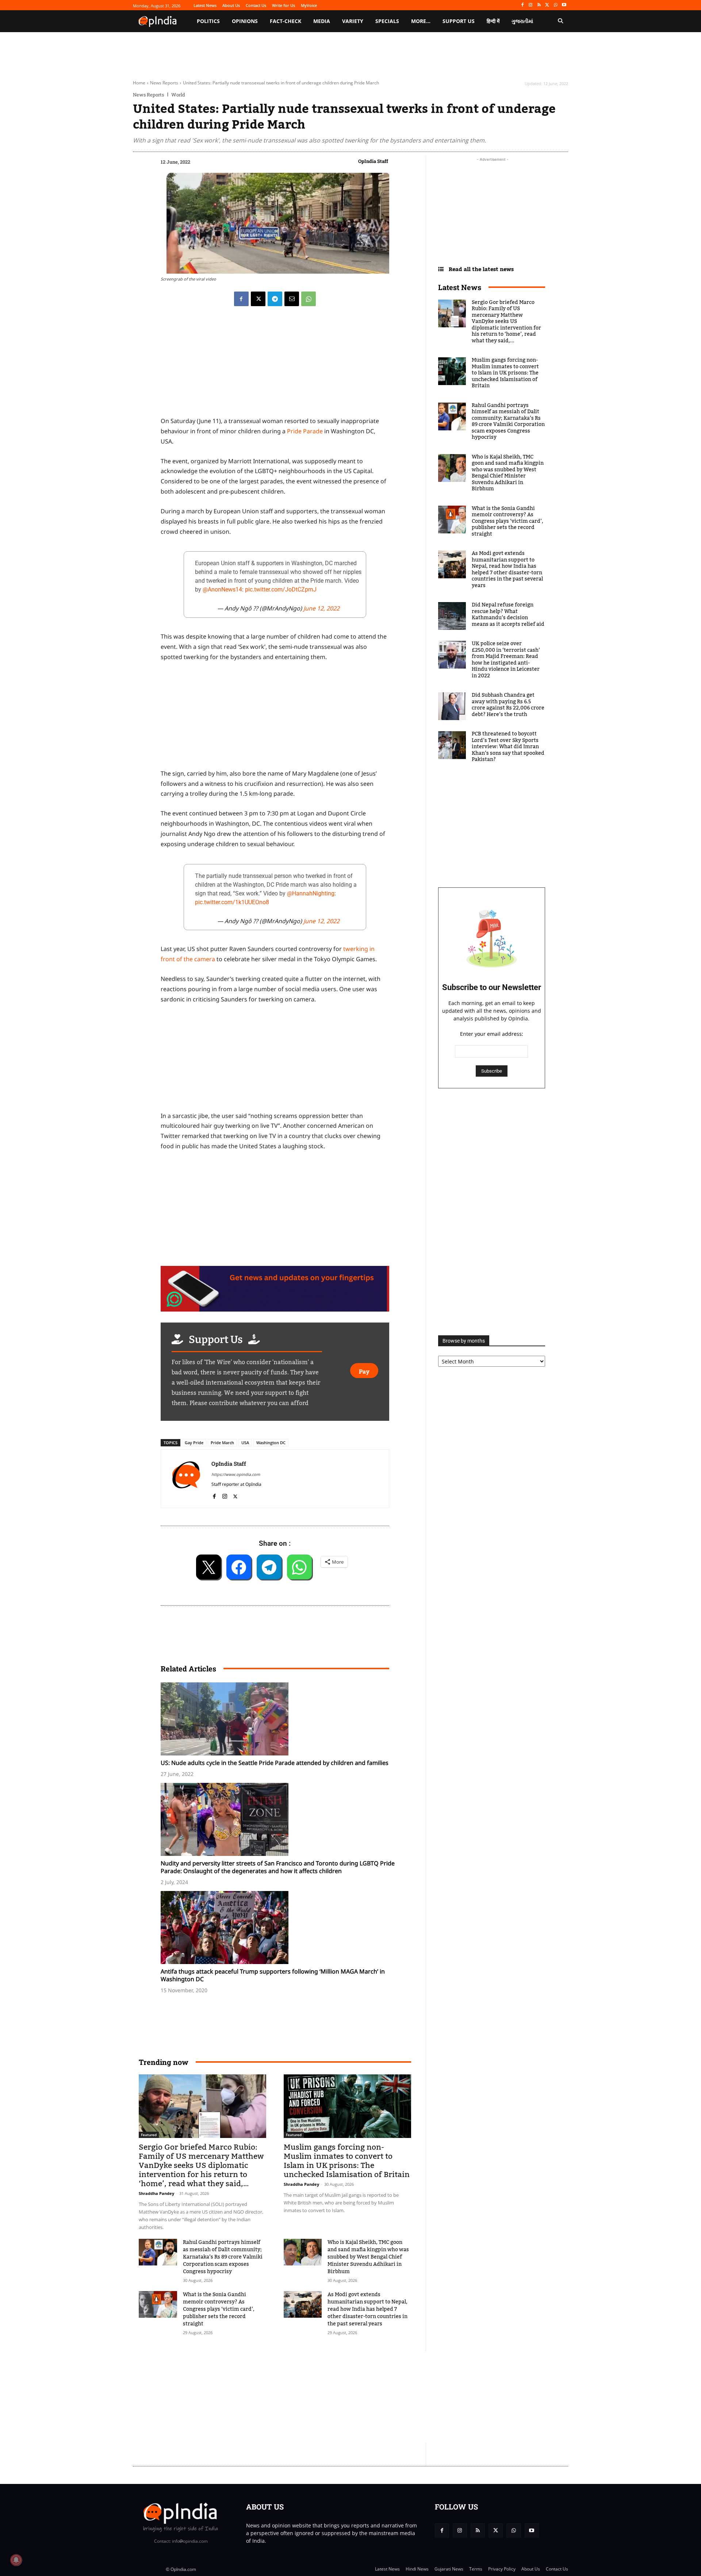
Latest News (460, 287)
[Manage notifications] (16, 2560)
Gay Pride (194, 1443)
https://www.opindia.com (236, 1474)
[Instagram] (531, 5)
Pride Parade (305, 431)
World (178, 95)
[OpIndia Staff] (186, 1479)
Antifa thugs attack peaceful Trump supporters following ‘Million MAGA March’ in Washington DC (273, 1975)
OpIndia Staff (373, 161)
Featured (149, 2135)
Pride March (222, 1443)
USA (245, 1443)
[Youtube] (564, 5)
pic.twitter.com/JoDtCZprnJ (281, 589)
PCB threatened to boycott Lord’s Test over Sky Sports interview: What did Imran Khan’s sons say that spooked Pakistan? (508, 747)
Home (139, 83)
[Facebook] (522, 5)
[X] (547, 5)
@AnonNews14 (222, 589)
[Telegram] (275, 299)
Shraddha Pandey (156, 2193)
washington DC (271, 1443)
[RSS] (539, 5)
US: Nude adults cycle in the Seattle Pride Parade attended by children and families (275, 1763)
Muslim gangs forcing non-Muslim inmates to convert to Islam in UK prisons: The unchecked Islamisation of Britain (347, 2161)
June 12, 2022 (321, 608)
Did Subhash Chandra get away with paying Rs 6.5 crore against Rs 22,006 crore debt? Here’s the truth (508, 705)
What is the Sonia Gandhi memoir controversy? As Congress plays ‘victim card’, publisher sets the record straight (219, 2309)
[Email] (292, 299)
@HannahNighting (311, 893)
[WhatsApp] (556, 5)
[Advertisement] (316, 2397)
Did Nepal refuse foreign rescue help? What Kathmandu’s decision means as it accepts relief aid (508, 615)
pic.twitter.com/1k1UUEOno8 (232, 902)
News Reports (164, 83)
